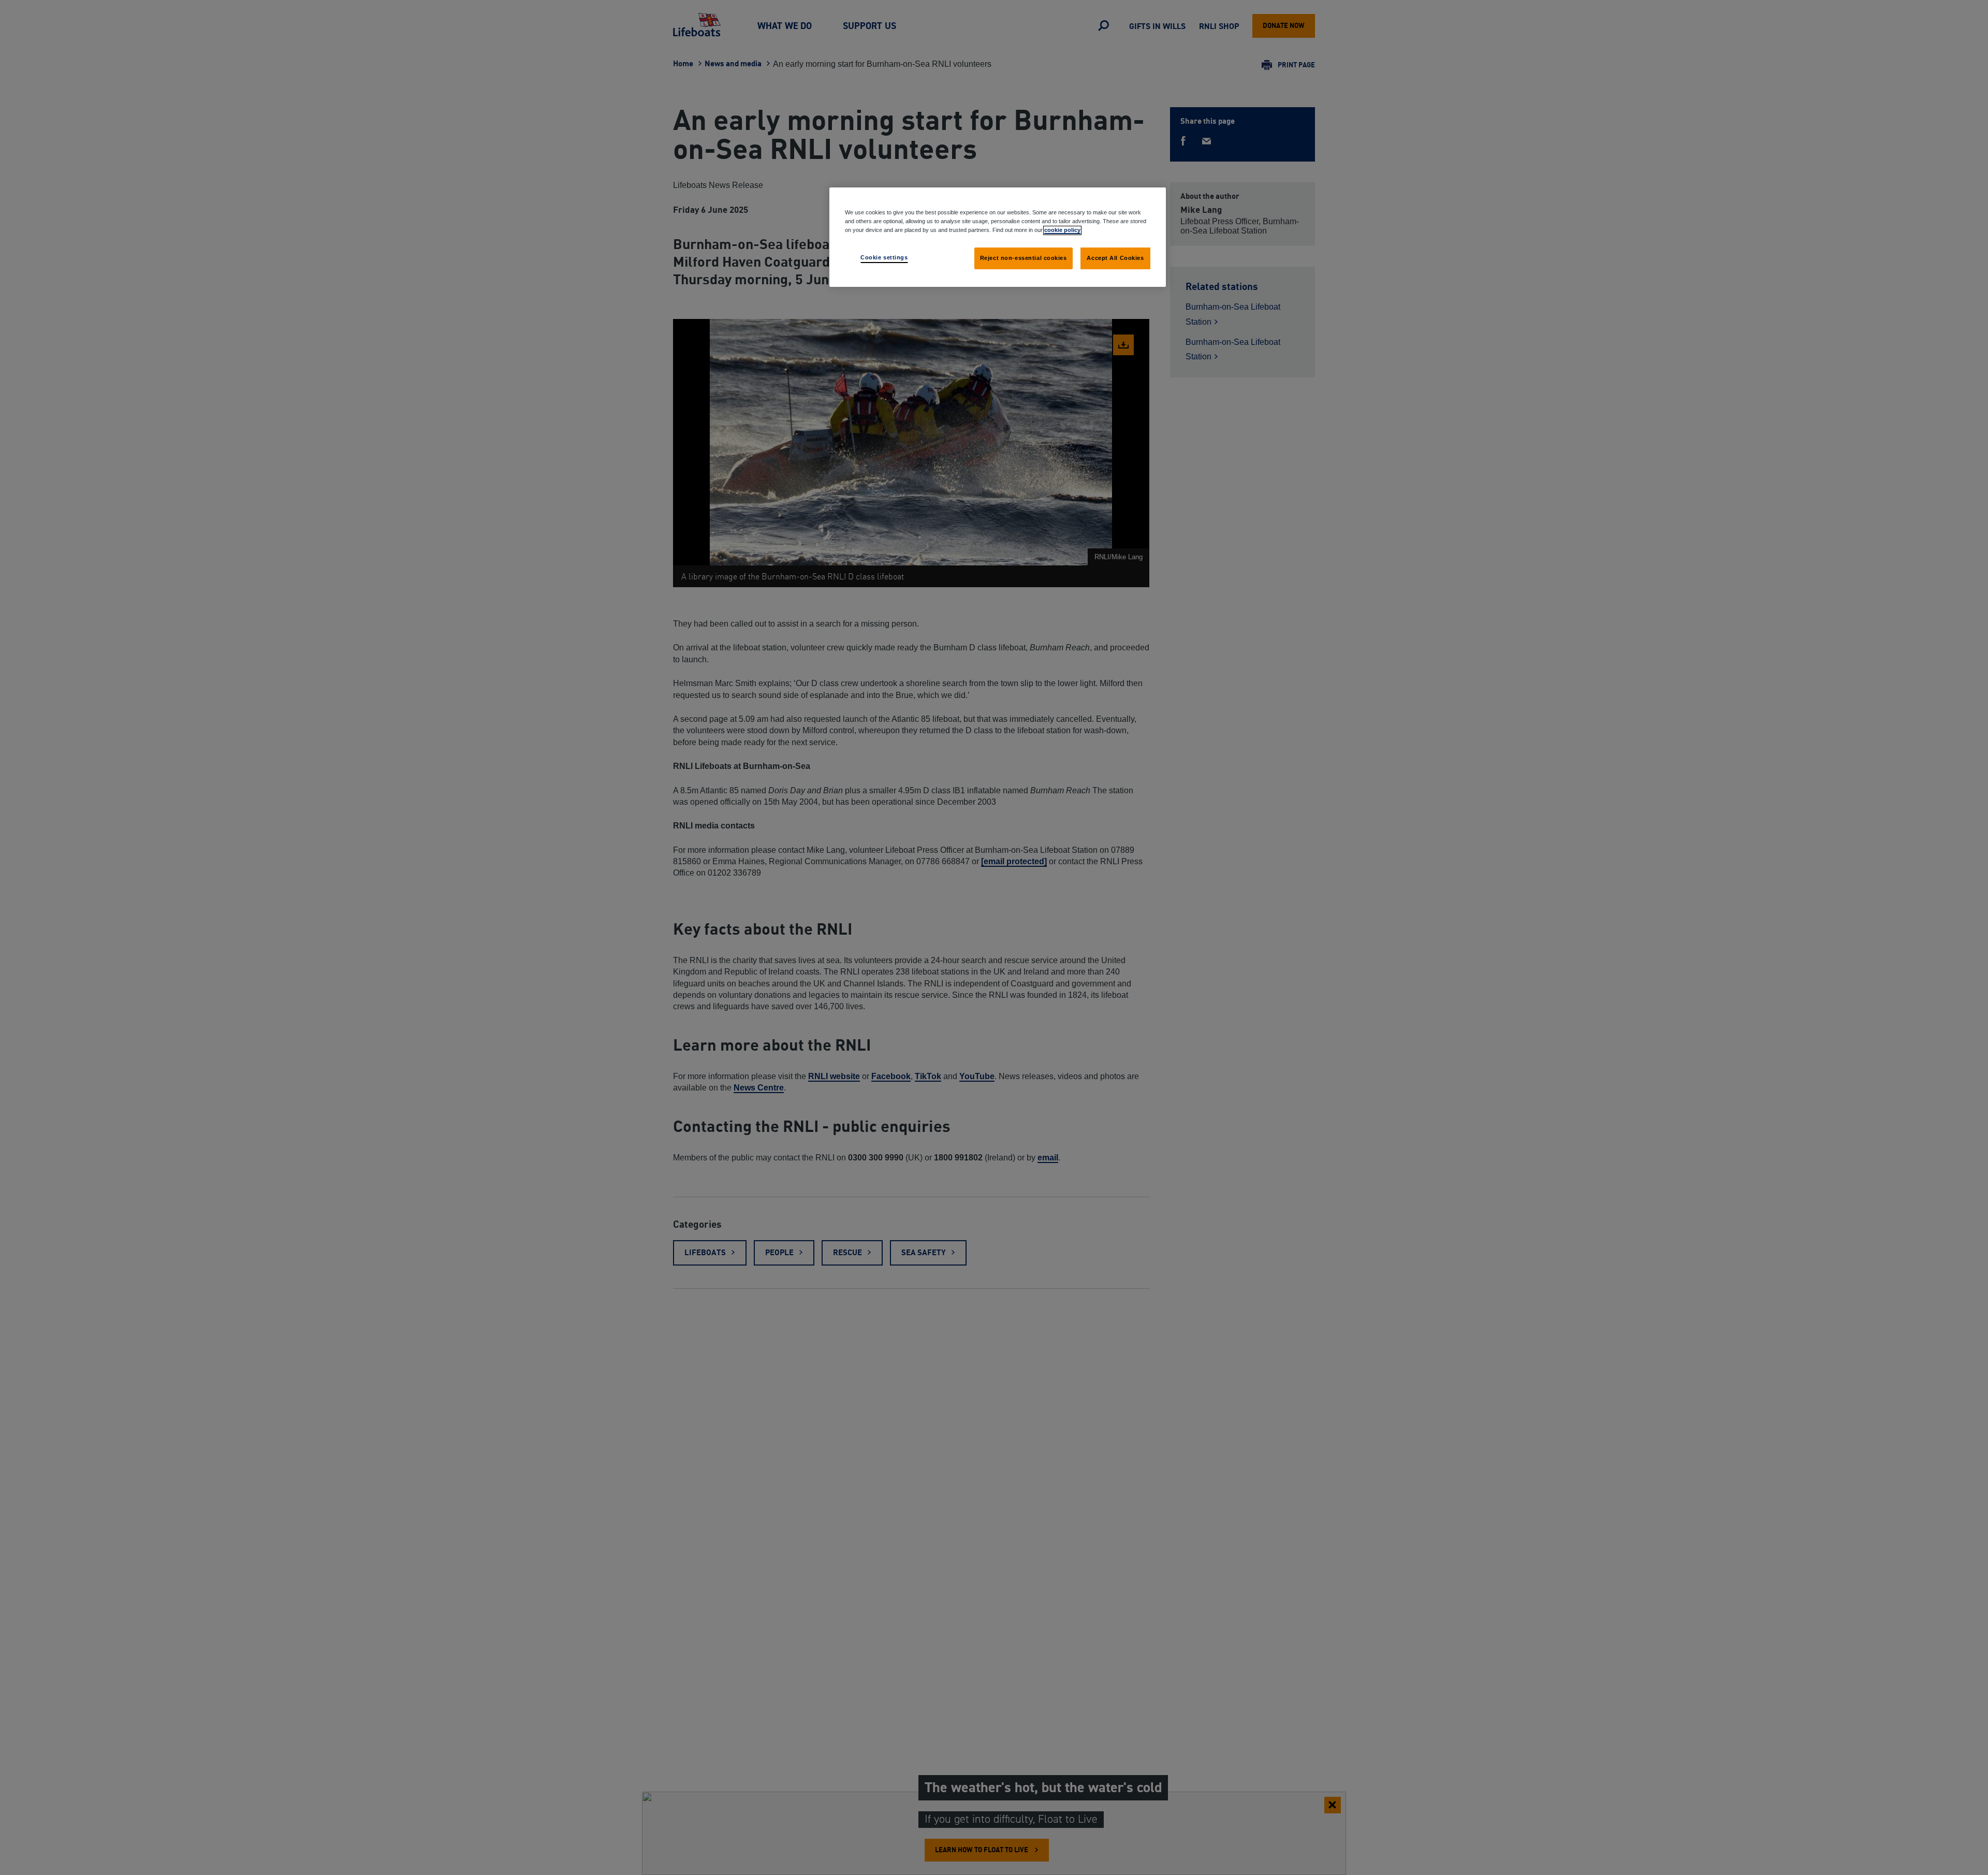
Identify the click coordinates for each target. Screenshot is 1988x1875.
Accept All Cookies (1115, 258)
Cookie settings (884, 257)
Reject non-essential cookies (1024, 258)
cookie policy (1062, 230)
